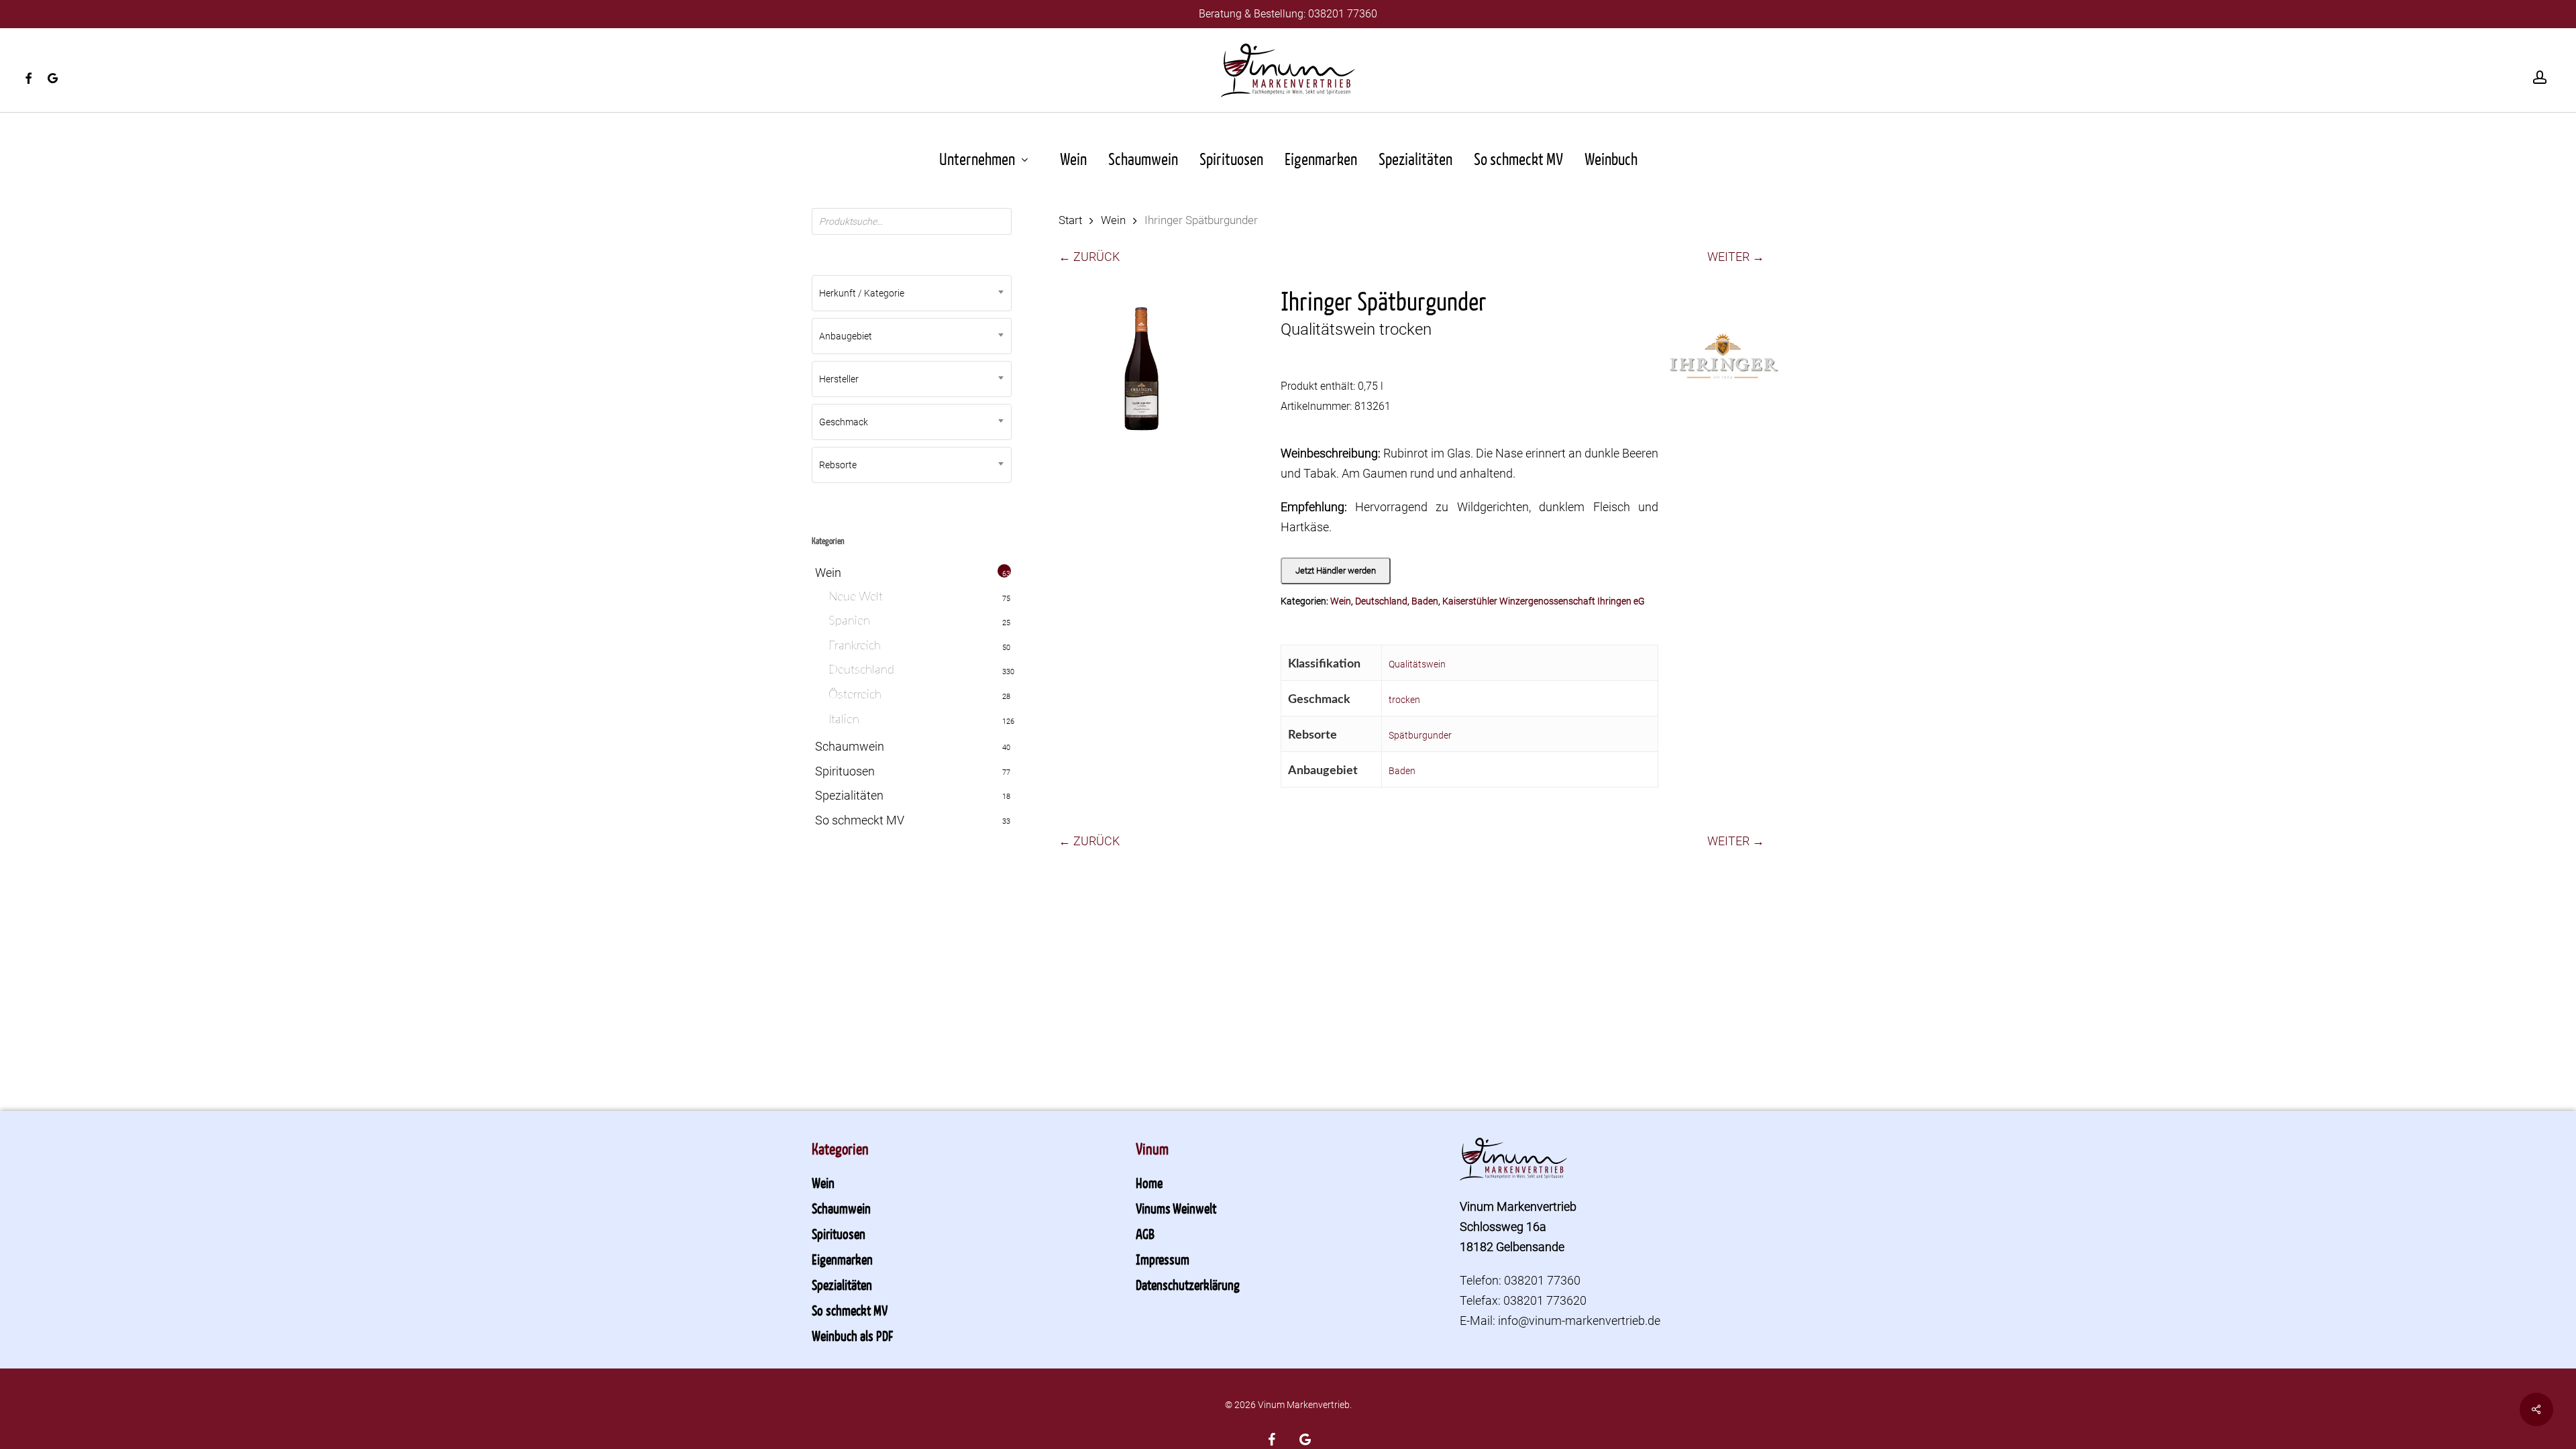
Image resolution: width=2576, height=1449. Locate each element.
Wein (828, 573)
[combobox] (912, 293)
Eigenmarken (842, 1259)
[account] (2540, 77)
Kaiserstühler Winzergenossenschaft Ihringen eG (1544, 601)
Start (1070, 220)
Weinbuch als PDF (852, 1336)
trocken (1404, 700)
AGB (1145, 1234)
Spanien (849, 621)
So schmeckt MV (860, 820)
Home (1149, 1183)
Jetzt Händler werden (1336, 571)
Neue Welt (856, 597)
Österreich (855, 695)
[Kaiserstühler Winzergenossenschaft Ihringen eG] (1724, 364)
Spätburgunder (1420, 735)
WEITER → (1736, 257)
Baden (1425, 601)
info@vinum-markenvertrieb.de (1579, 1321)
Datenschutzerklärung (1188, 1285)
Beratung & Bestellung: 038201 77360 (1288, 14)
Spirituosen (845, 771)
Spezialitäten (849, 795)
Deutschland (861, 670)
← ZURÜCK (1089, 257)
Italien (844, 720)
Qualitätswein (1417, 664)
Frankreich (855, 646)
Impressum (1163, 1259)
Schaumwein (850, 746)
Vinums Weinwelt (1176, 1208)
